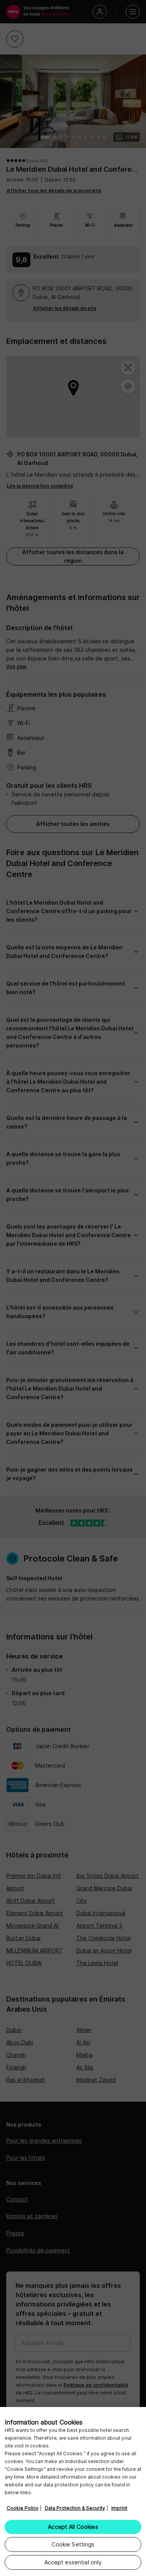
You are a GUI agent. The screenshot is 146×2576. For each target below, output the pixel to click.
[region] (73, 2491)
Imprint (119, 2508)
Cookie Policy (23, 2508)
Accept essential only (73, 2562)
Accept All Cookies (73, 2527)
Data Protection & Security (75, 2508)
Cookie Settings (73, 2544)
